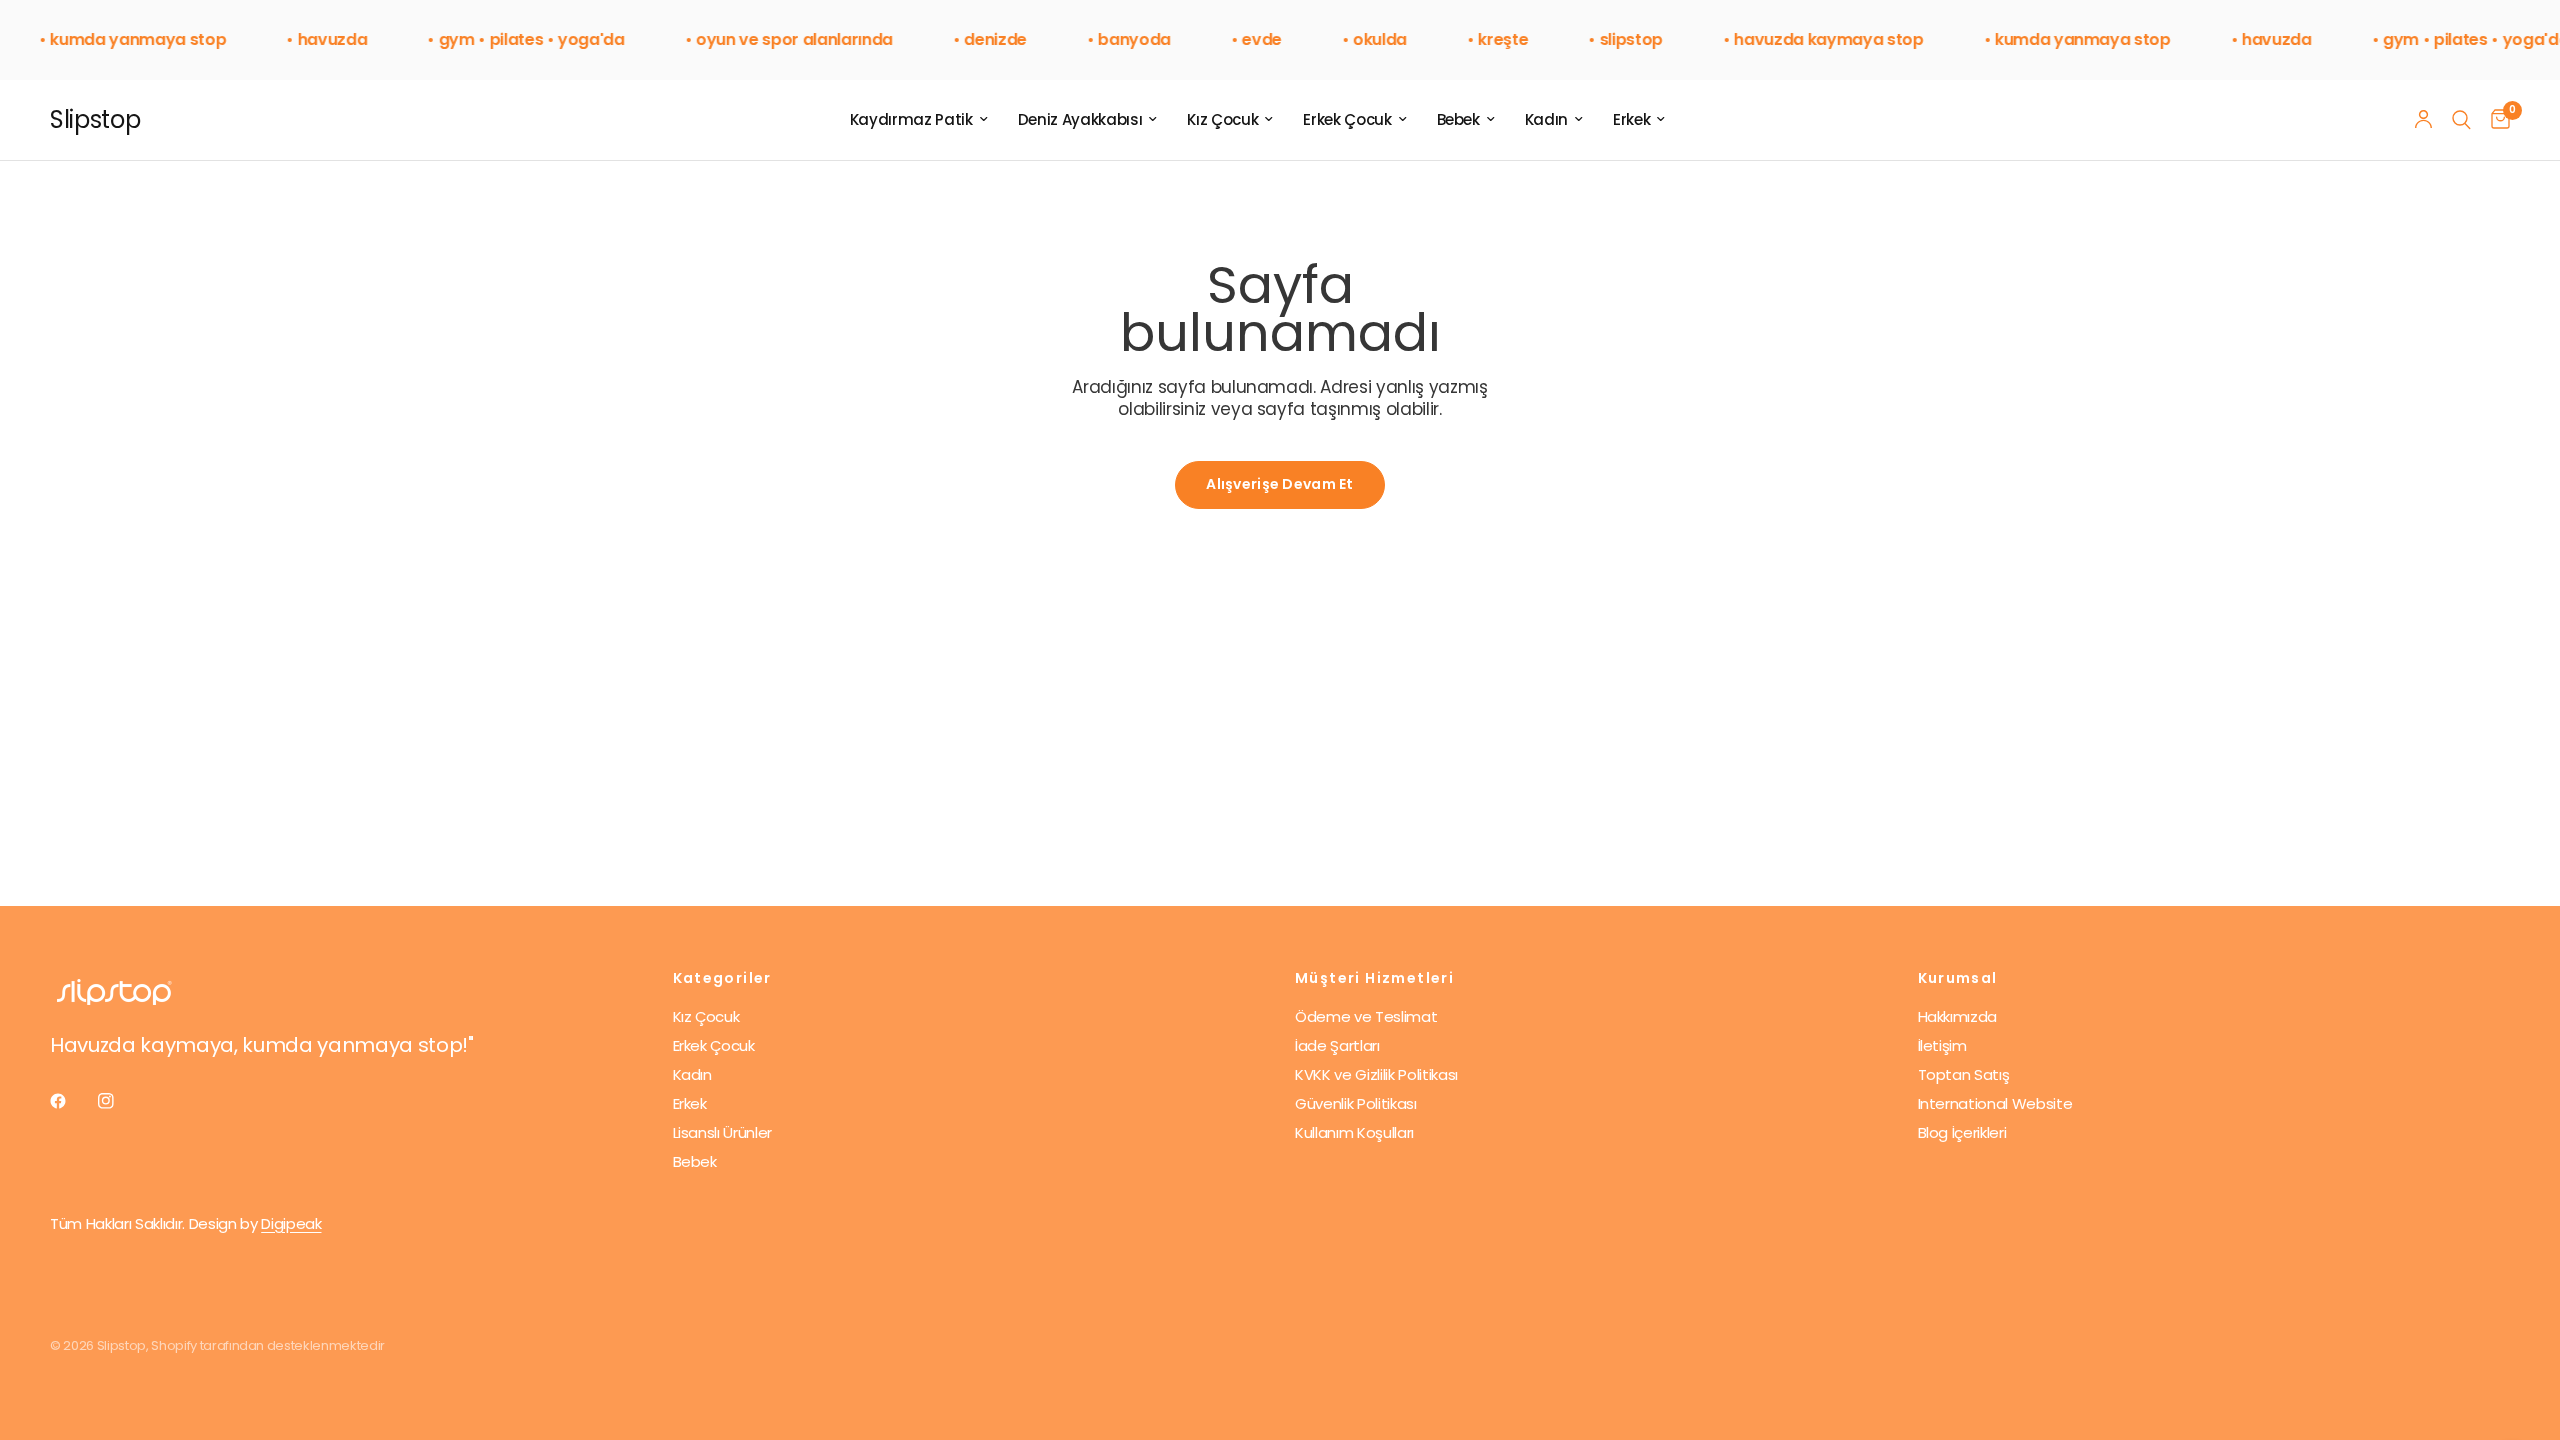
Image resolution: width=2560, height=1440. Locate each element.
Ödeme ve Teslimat (1366, 1016)
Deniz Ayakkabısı (1080, 119)
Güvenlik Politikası (1356, 1103)
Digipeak (291, 1223)
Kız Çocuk (1222, 119)
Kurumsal (1958, 978)
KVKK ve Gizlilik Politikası (1376, 1074)
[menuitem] (919, 120)
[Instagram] (120, 1101)
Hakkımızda (1958, 1016)
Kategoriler (722, 978)
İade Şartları (1337, 1045)
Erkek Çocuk (1347, 119)
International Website (1995, 1103)
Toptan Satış (1964, 1074)
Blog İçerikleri (1962, 1132)
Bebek (1458, 119)
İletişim (1942, 1045)
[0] (2495, 120)
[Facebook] (72, 1101)
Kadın (1546, 119)
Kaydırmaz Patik (911, 119)
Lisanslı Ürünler (723, 1132)
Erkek (1631, 119)
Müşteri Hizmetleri (1374, 978)
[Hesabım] (2423, 120)
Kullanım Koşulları (1354, 1132)
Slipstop (95, 120)
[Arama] (2461, 120)
